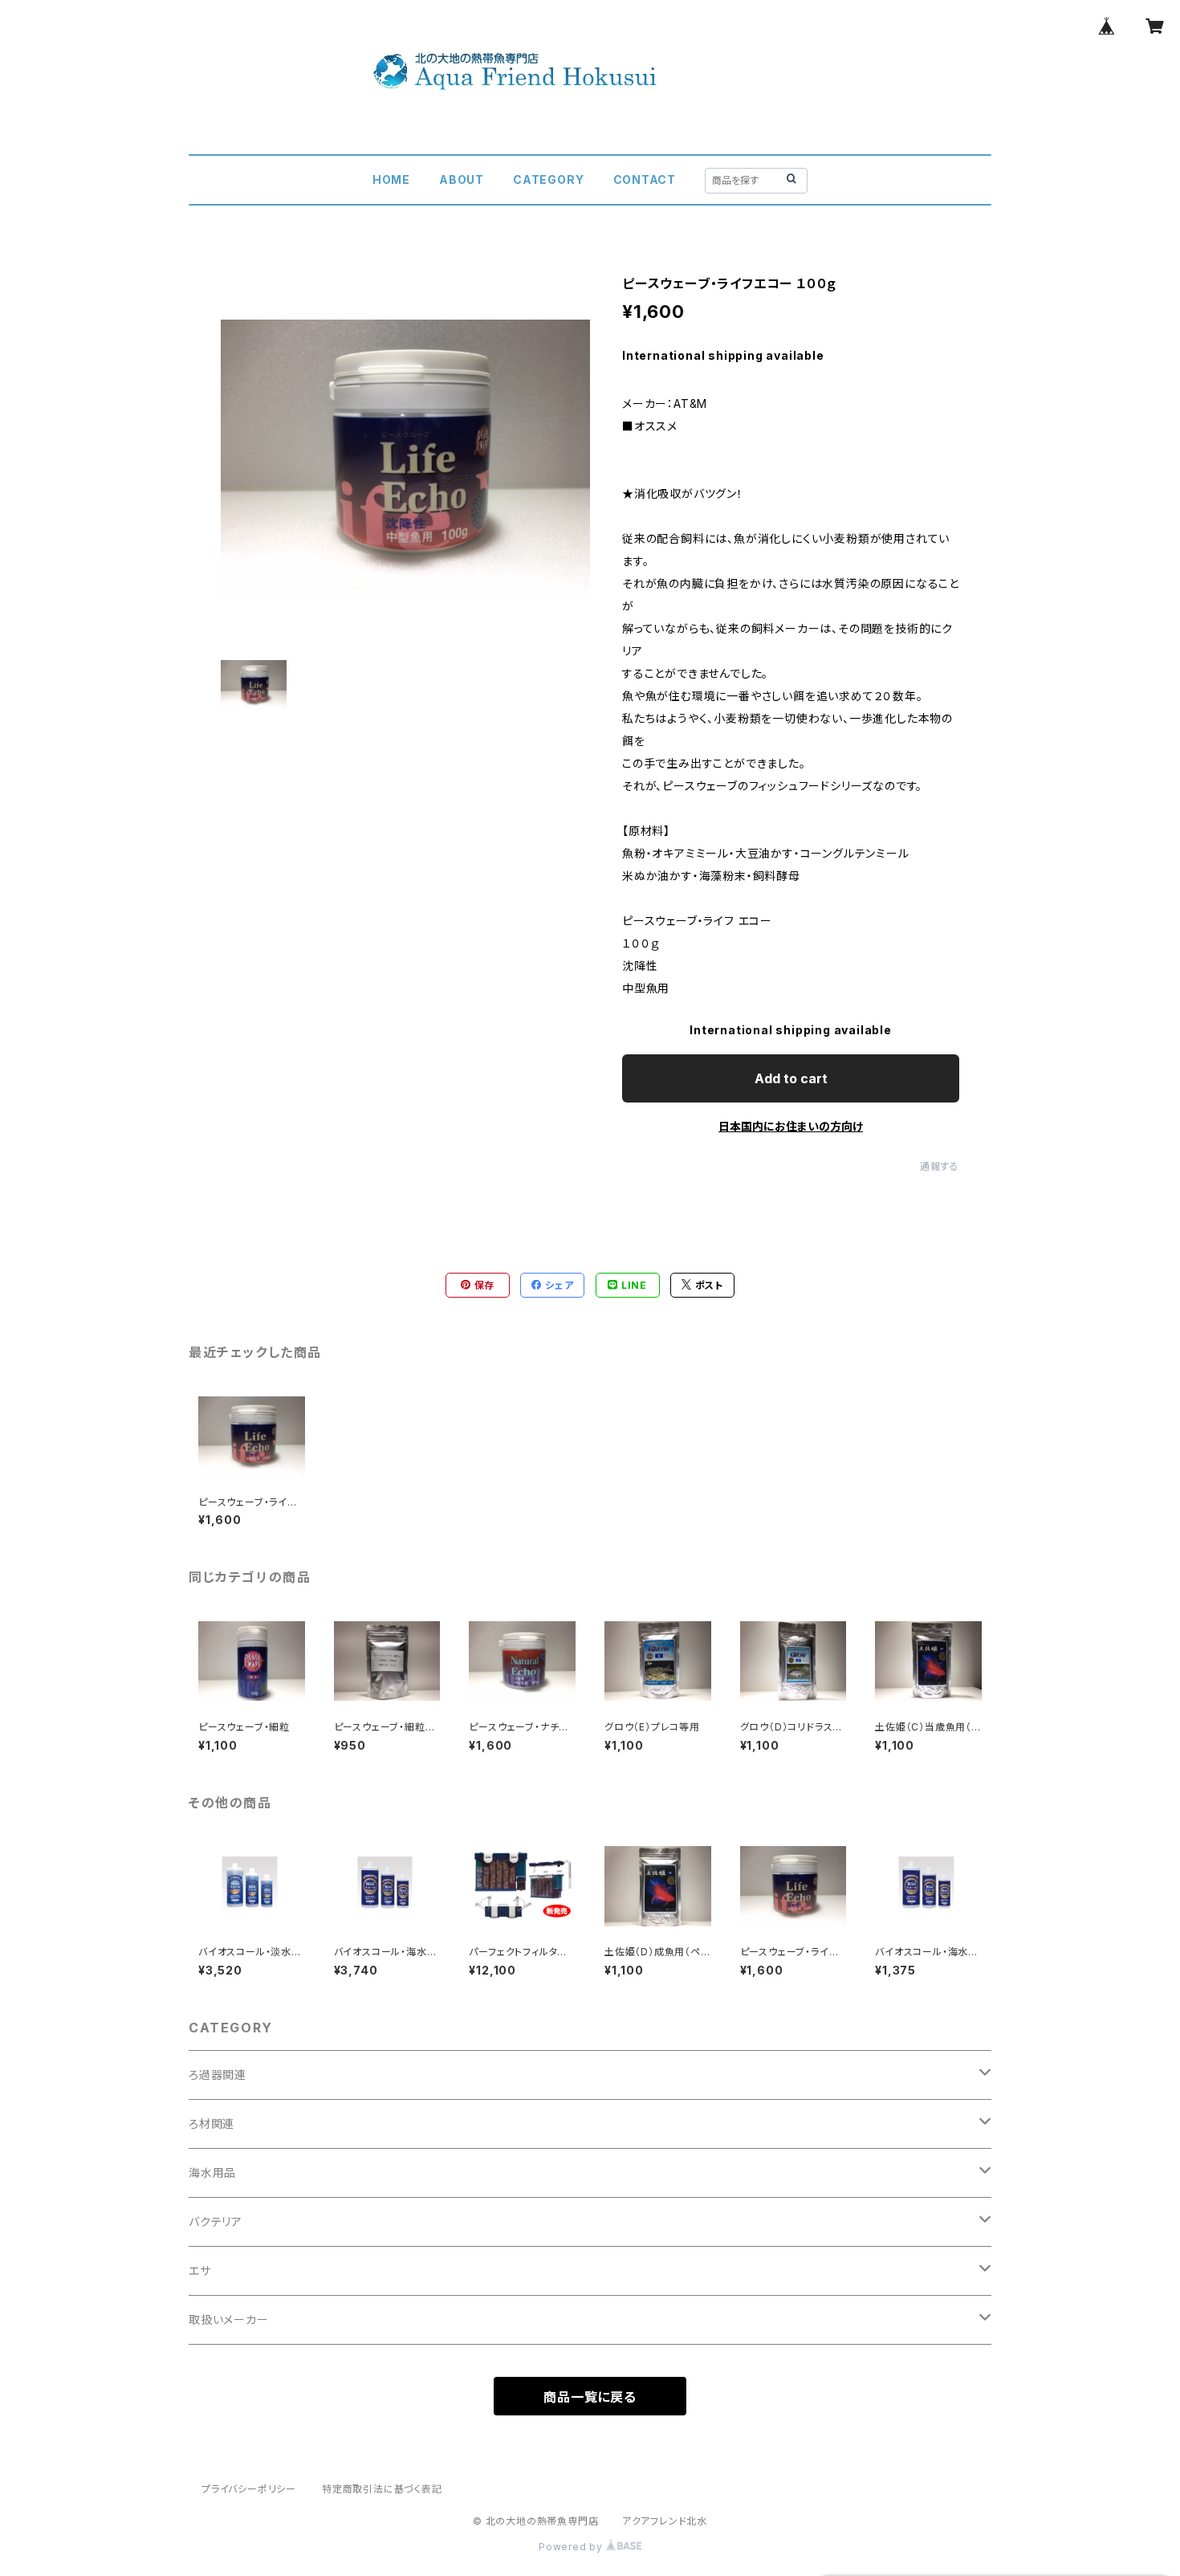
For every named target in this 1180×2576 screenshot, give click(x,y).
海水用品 (212, 2172)
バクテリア (216, 2221)
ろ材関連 (212, 2124)
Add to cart (791, 1078)
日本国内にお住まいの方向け (791, 1126)
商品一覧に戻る (590, 2397)
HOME (391, 179)
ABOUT (462, 179)
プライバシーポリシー (249, 2489)
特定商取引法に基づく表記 (382, 2489)
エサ (200, 2270)
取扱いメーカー (229, 2319)
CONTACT (645, 179)
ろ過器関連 (218, 2075)
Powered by (572, 2547)
